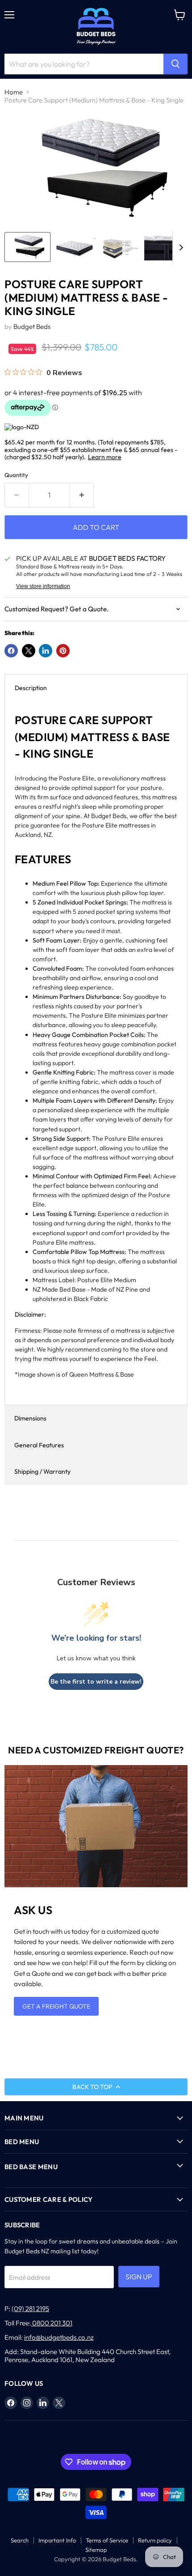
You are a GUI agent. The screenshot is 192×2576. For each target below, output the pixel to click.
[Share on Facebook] (11, 651)
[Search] (175, 64)
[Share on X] (29, 651)
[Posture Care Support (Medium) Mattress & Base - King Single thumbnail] (27, 247)
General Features (39, 1445)
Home (14, 92)
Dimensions (30, 1418)
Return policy (155, 2540)
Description (31, 688)
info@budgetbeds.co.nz (59, 2337)
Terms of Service (107, 2540)
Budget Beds (32, 326)
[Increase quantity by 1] (82, 495)
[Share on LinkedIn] (46, 651)
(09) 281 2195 (30, 2309)
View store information (43, 586)
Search (20, 2540)
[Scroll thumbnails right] (179, 248)
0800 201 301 (52, 2323)
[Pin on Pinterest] (63, 651)
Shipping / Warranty (42, 1471)
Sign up (139, 2277)
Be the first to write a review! (96, 1682)
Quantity (16, 475)
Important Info (57, 2540)
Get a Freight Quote (56, 2006)
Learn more (105, 457)
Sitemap (96, 2550)
